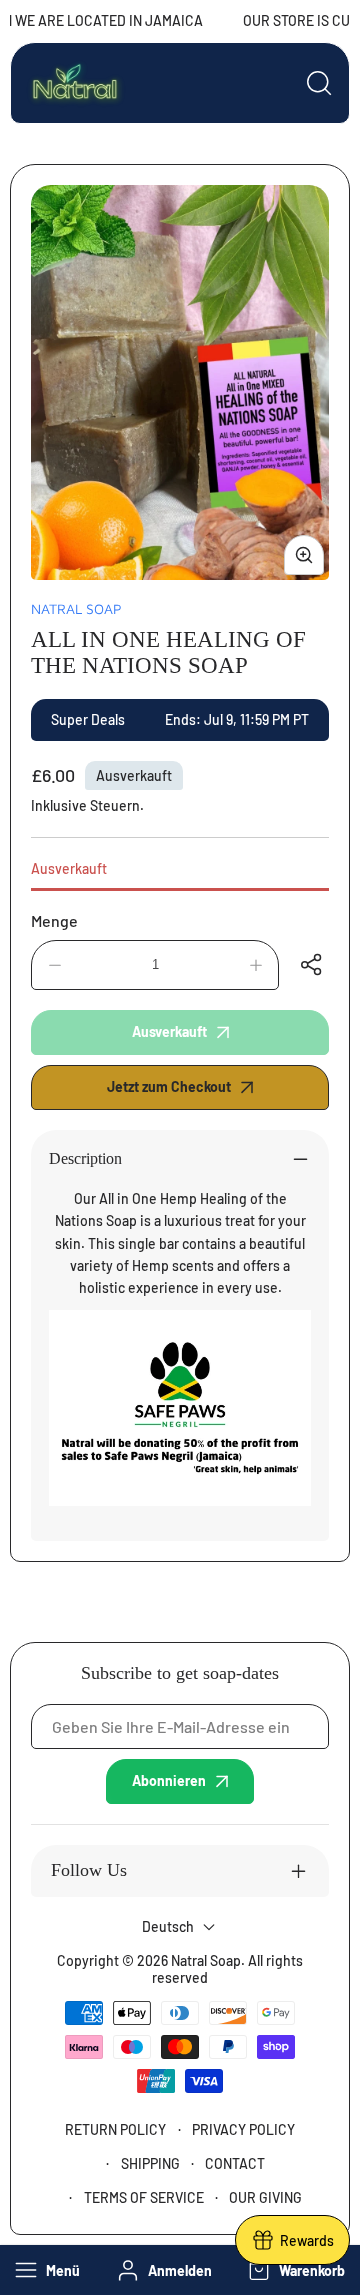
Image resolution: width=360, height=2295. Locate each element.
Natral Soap (76, 608)
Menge (54, 920)
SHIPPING (150, 2163)
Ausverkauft (69, 868)
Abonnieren (169, 1780)
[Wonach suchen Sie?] (319, 83)
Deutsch (168, 1926)
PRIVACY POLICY (243, 2129)
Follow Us (89, 1870)
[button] (294, 2270)
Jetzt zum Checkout (169, 1086)
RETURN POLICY (115, 2129)
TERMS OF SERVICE (144, 2197)
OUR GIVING (265, 2197)
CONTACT (235, 2163)
